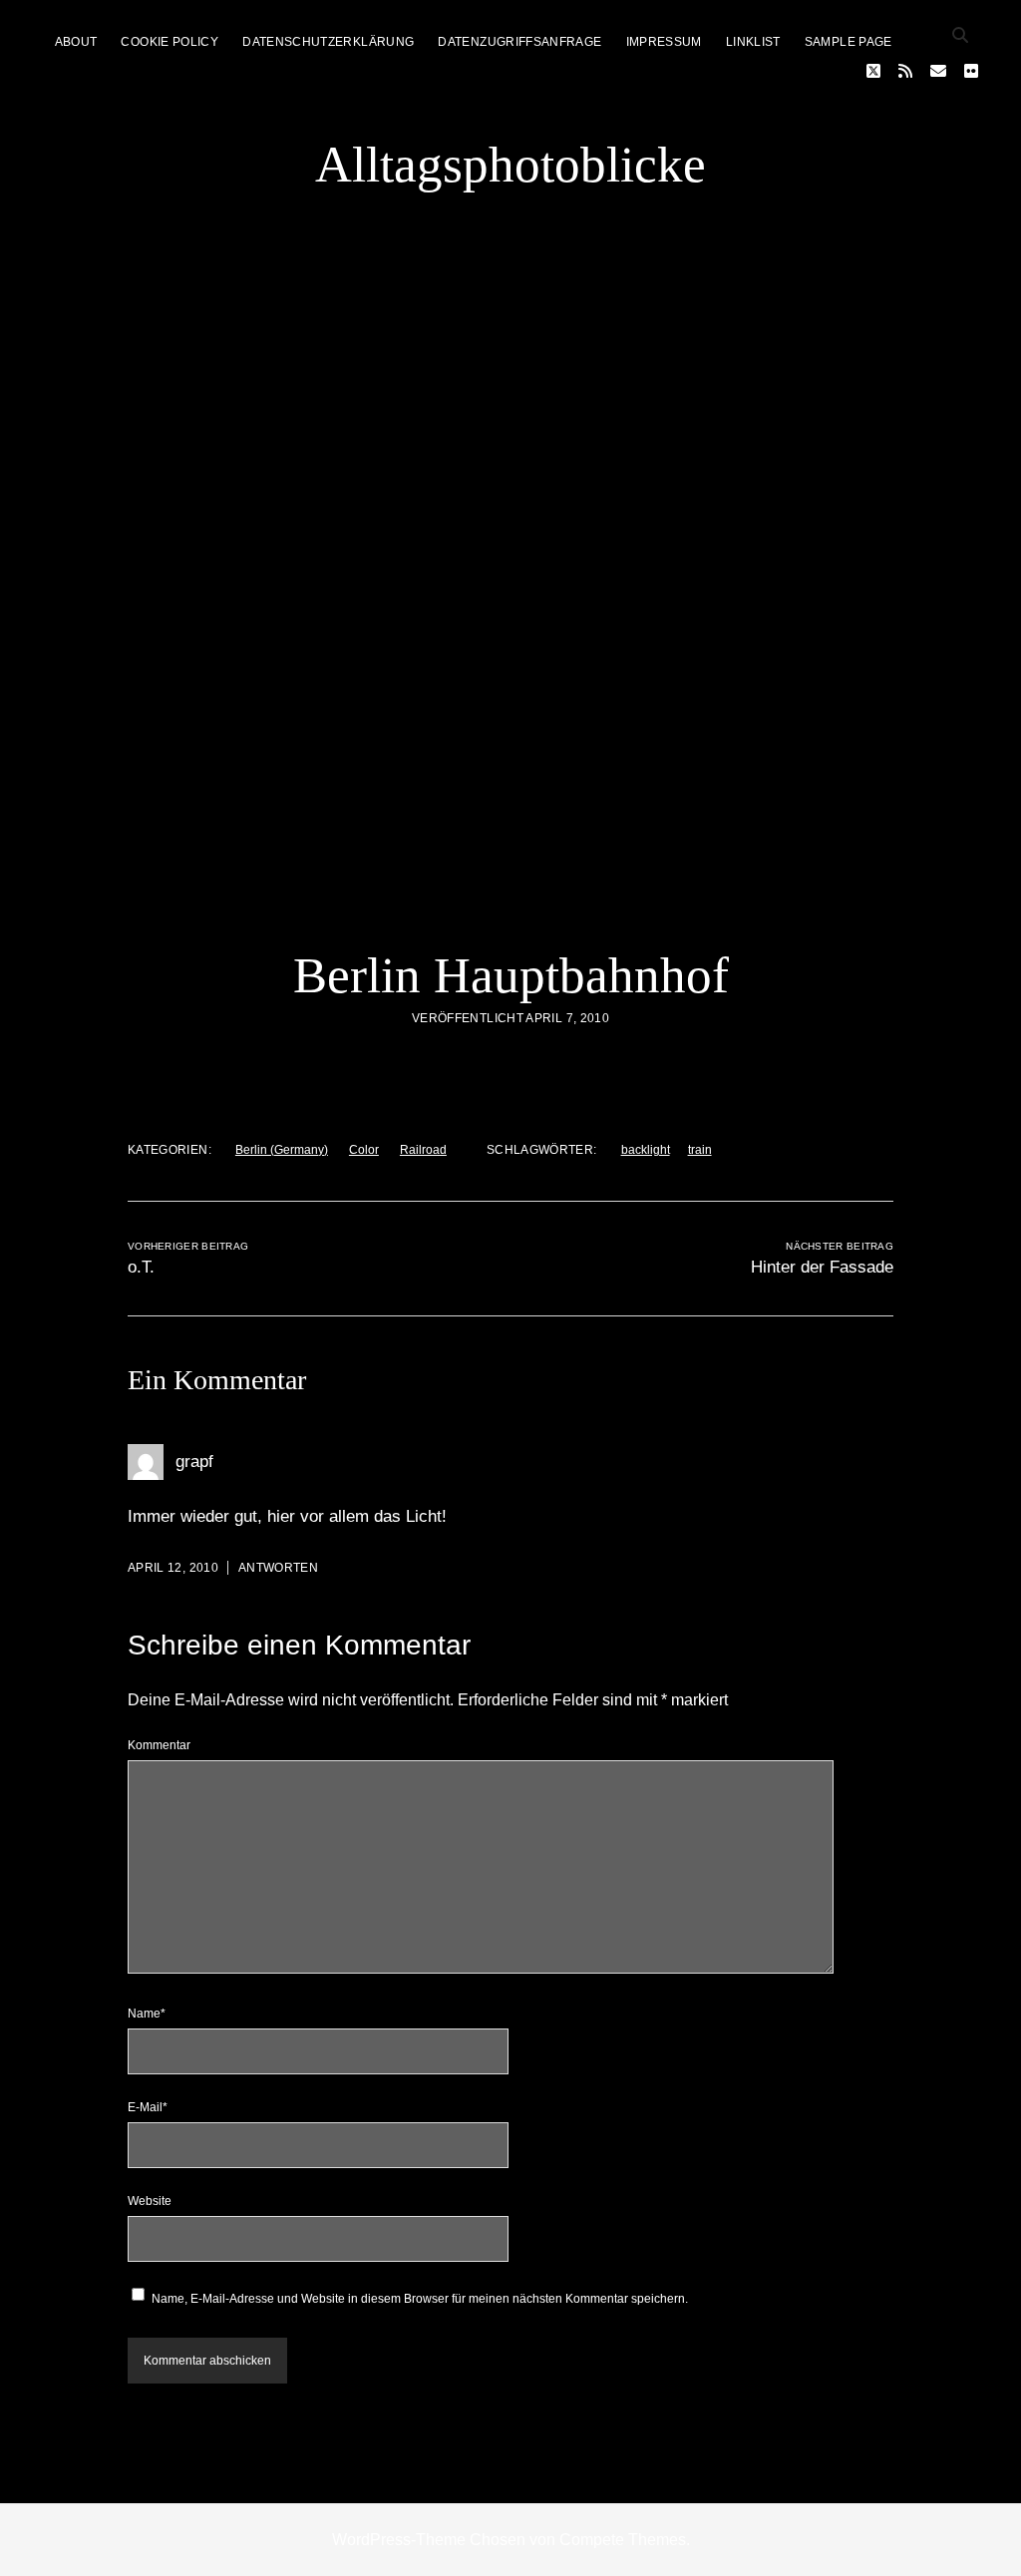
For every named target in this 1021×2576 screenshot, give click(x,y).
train (700, 1150)
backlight (646, 1150)
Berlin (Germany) (282, 1150)
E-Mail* (148, 2107)
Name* (147, 2014)
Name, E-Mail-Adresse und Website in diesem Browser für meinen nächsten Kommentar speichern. (420, 2299)
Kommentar (159, 1745)
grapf (194, 1462)
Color (364, 1150)
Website (150, 2201)
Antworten (278, 1568)
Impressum (664, 42)
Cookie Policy (170, 42)
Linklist (753, 42)
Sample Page (849, 42)
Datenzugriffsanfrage (519, 42)
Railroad (423, 1150)
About (76, 42)
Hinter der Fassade (822, 1267)
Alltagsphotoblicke (510, 165)
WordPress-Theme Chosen (429, 2540)
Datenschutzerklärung (328, 42)
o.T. (141, 1267)
